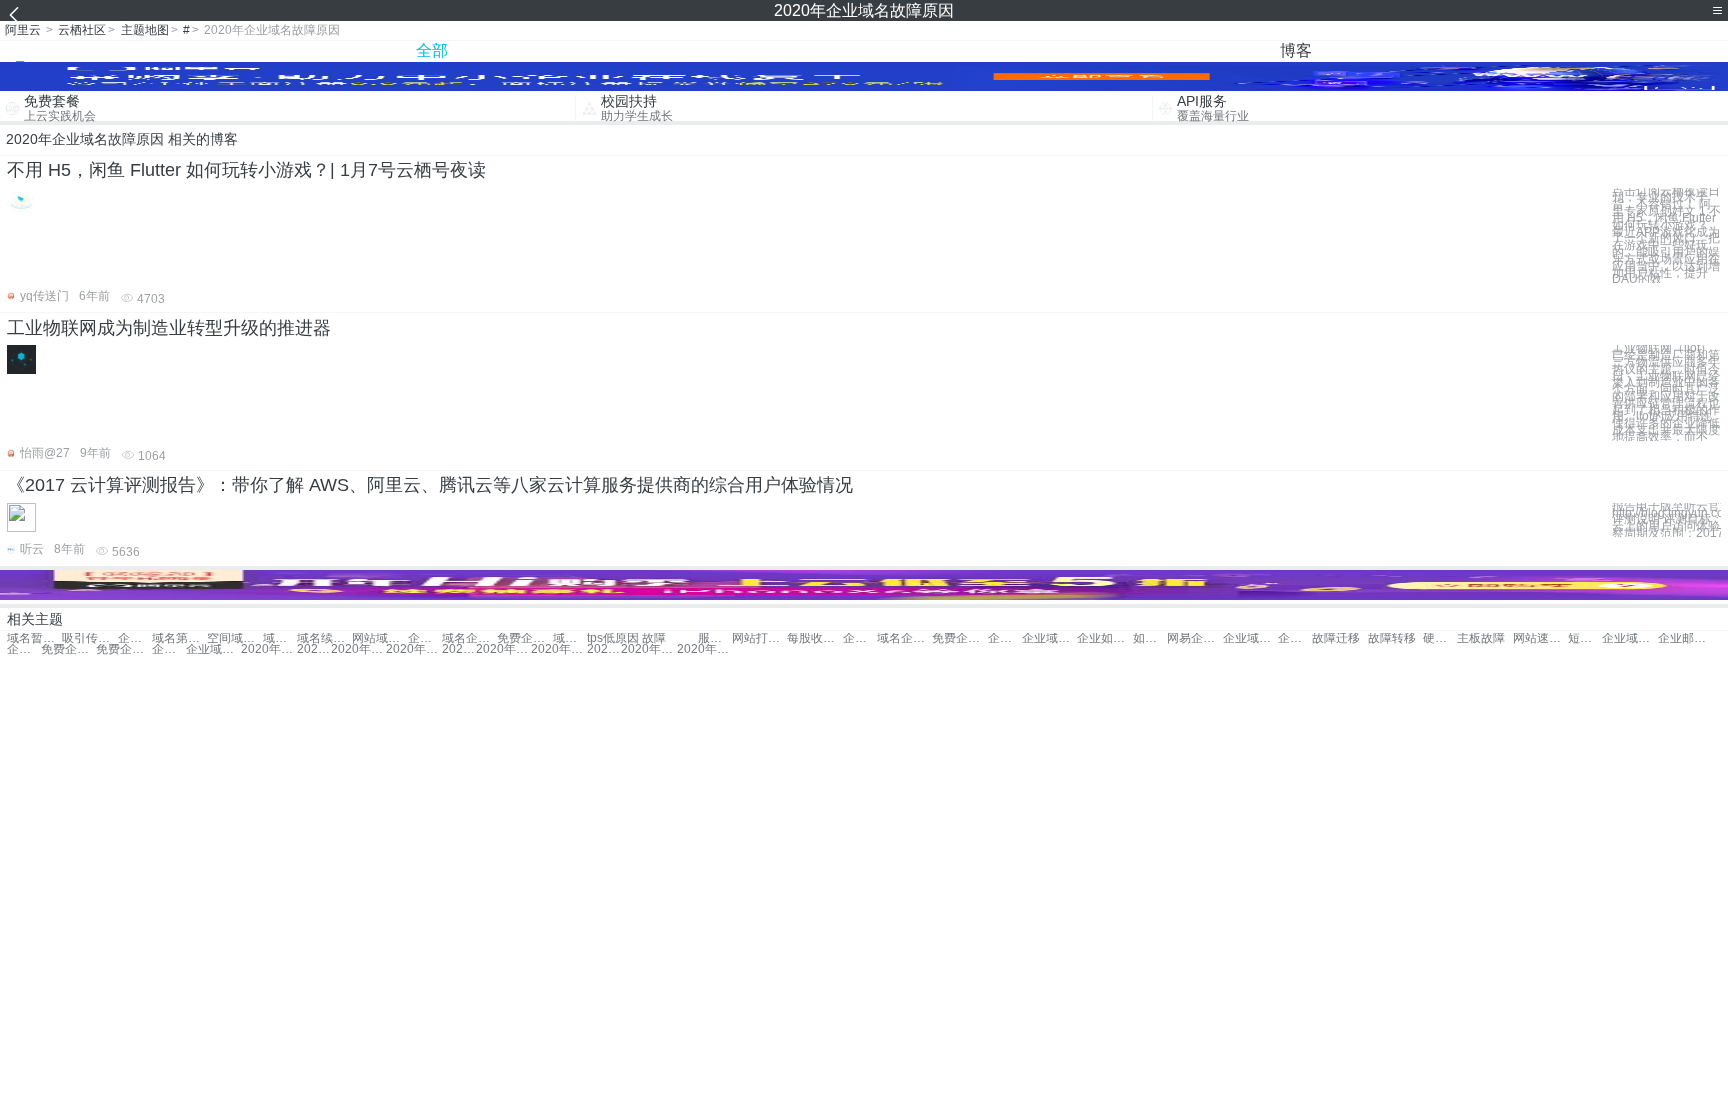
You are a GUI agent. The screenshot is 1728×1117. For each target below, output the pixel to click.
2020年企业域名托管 (704, 649)
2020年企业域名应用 (648, 649)
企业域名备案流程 (1629, 638)
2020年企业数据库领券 (413, 649)
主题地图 (145, 30)
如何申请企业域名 (1150, 638)
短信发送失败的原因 (1585, 638)
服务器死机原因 (715, 638)
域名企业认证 (469, 638)
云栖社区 (82, 30)
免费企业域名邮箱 (959, 638)
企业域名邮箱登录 (1250, 638)
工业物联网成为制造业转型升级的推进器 (169, 328)
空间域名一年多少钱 (234, 638)
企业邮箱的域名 (1685, 638)
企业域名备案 (1049, 638)
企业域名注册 (860, 638)
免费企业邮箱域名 (123, 649)
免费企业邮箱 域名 (68, 649)
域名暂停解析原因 (34, 638)
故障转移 (1392, 638)
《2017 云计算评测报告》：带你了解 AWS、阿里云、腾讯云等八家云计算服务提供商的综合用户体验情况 (430, 485)
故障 (654, 638)
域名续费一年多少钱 (324, 638)
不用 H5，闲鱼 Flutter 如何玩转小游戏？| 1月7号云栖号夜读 (246, 170)
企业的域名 (425, 638)
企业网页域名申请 (169, 649)
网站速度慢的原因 (1540, 638)
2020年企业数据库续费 (459, 649)
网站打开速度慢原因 (759, 638)
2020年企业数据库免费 (358, 649)
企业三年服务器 (135, 638)
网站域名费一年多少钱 (379, 638)
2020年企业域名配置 (604, 649)
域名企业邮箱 (904, 638)
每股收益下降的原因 (814, 638)
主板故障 (1481, 638)
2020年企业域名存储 (268, 649)
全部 (432, 50)
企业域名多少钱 (1005, 638)
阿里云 (23, 30)
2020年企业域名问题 (558, 649)
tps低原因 (613, 638)
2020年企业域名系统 (314, 649)
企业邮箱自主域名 (24, 649)
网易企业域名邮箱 (1194, 638)
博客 (1296, 50)
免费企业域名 (524, 638)
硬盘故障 (1440, 638)
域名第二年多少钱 (179, 638)
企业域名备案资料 (213, 649)
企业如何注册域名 (1104, 638)
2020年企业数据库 (503, 649)
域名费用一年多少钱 (280, 638)
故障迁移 (1336, 638)
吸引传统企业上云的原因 (89, 638)
